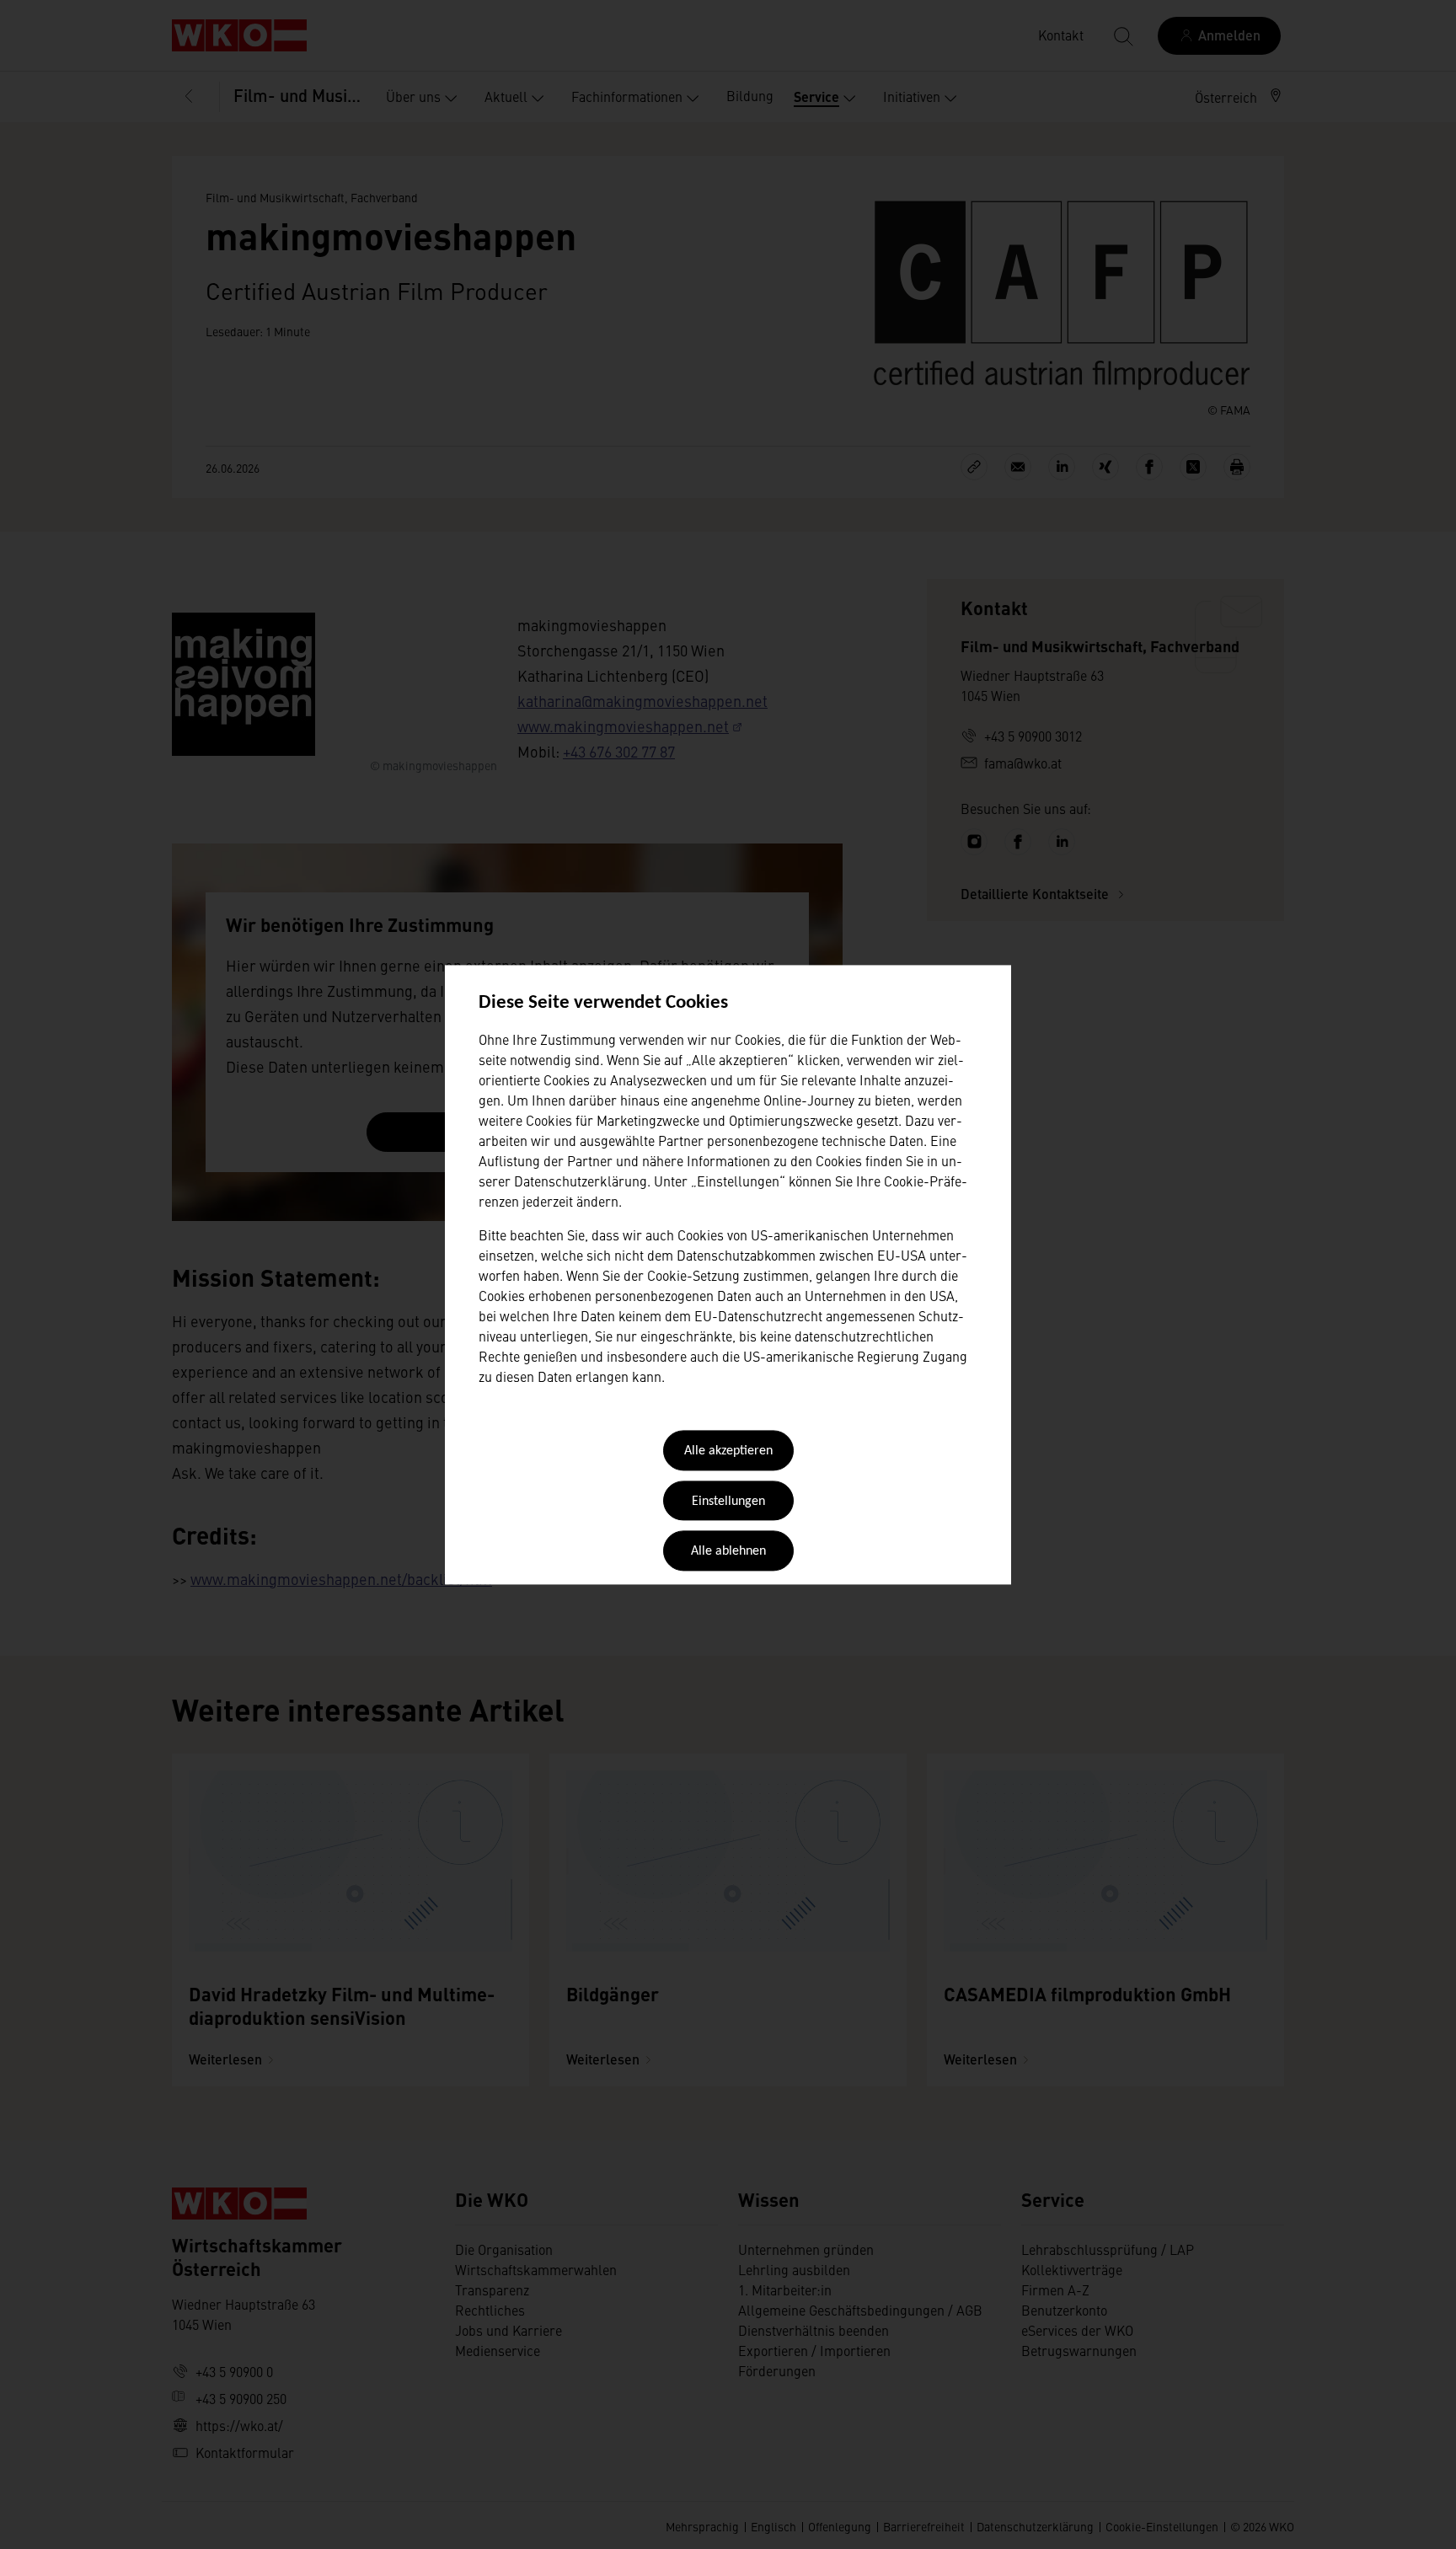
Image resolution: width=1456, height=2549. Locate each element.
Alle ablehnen (728, 1552)
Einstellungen (728, 1502)
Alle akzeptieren (728, 1452)
